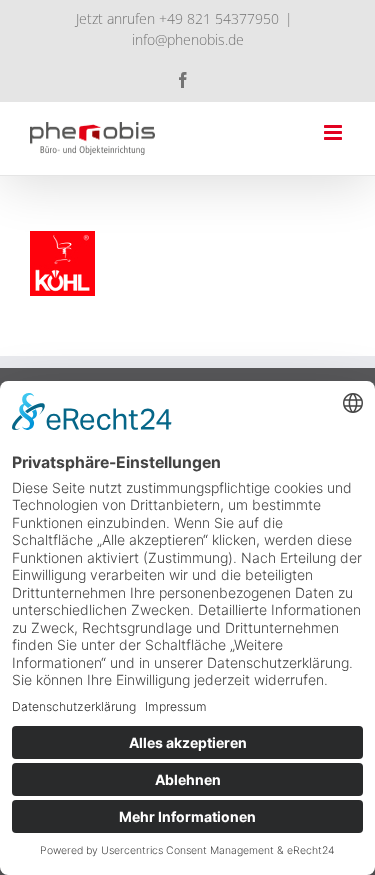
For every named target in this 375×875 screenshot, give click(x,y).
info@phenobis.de (188, 39)
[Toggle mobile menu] (334, 132)
